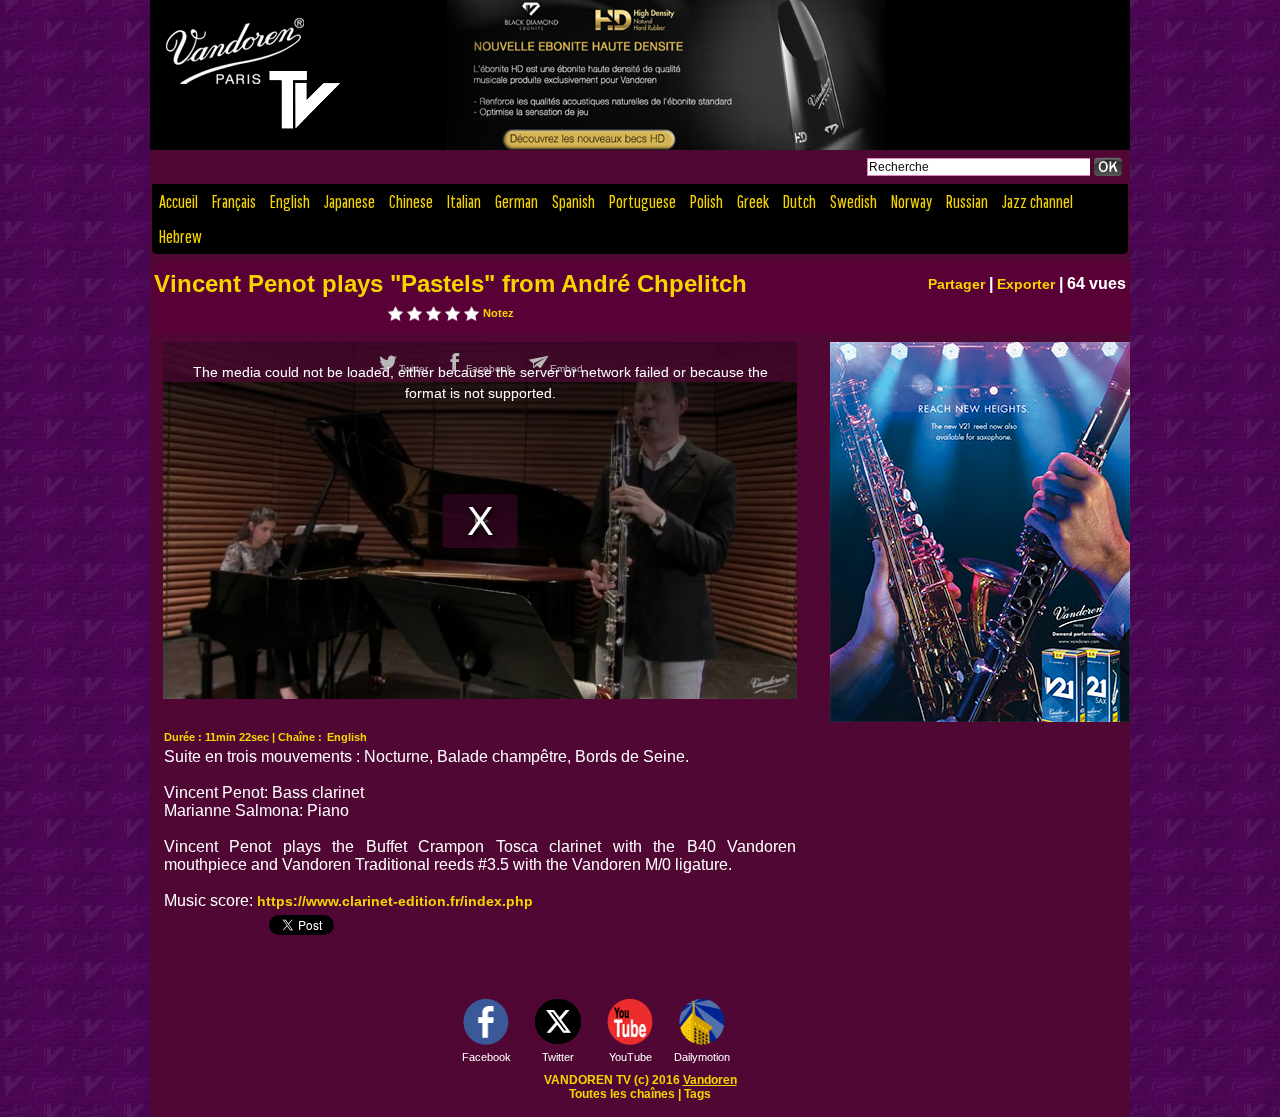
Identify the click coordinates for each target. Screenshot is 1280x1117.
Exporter (1026, 284)
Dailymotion (702, 1057)
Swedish (853, 201)
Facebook (486, 1057)
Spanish (573, 201)
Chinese (411, 201)
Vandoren (710, 1080)
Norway (911, 201)
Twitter (558, 1057)
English (290, 201)
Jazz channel (1037, 201)
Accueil (178, 201)
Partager (956, 284)
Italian (464, 201)
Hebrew (180, 236)
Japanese (349, 201)
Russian (967, 201)
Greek (753, 201)
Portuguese (642, 201)
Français (234, 201)
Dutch (799, 201)
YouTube (630, 1057)
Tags (697, 1094)
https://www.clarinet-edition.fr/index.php (395, 901)
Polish (706, 201)
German (516, 201)
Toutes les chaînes (622, 1094)
